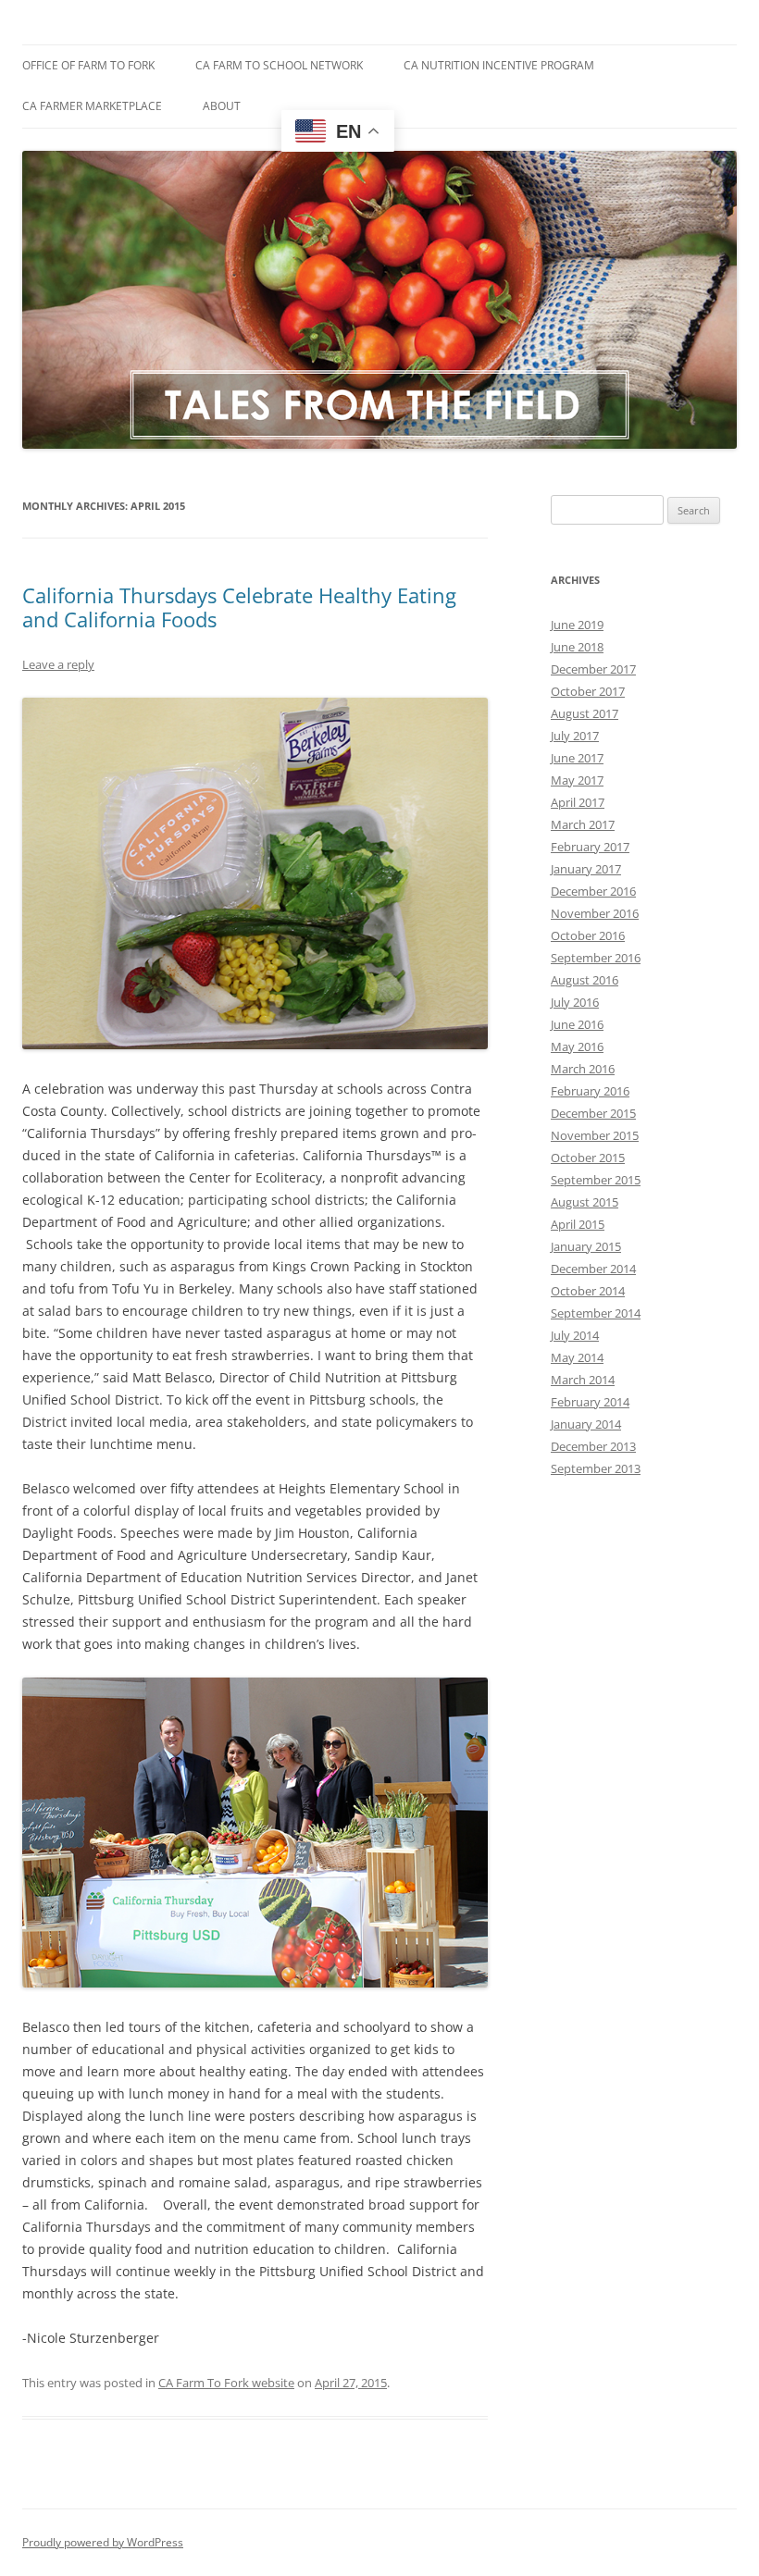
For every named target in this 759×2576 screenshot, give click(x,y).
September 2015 (596, 1180)
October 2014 (588, 1291)
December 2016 (593, 891)
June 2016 (577, 1024)
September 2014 (596, 1313)
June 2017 (577, 758)
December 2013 (593, 1446)
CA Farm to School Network (279, 65)
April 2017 (578, 802)
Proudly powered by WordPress (103, 2542)
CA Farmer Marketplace (92, 106)
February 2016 (590, 1091)
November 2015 (595, 1135)
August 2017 (585, 713)
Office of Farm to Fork (88, 65)
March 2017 (583, 824)
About (222, 106)
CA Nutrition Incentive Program (499, 65)
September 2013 (596, 1468)
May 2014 (577, 1357)
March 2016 (583, 1069)
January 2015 (586, 1246)
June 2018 (577, 647)
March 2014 (583, 1380)
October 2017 (588, 691)
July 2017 (575, 736)
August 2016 (585, 980)
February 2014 (590, 1402)
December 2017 (593, 669)
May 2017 (577, 780)
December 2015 (593, 1113)
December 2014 (593, 1269)
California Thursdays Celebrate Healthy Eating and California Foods (239, 607)
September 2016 (596, 958)
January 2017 (586, 869)
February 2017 (590, 847)
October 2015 (588, 1158)
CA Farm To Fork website (226, 2383)
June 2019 (577, 625)
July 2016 (575, 1002)
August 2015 (585, 1202)
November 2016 (595, 913)
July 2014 (575, 1335)
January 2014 (586, 1424)
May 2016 (577, 1046)
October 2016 (588, 935)
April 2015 (578, 1224)
